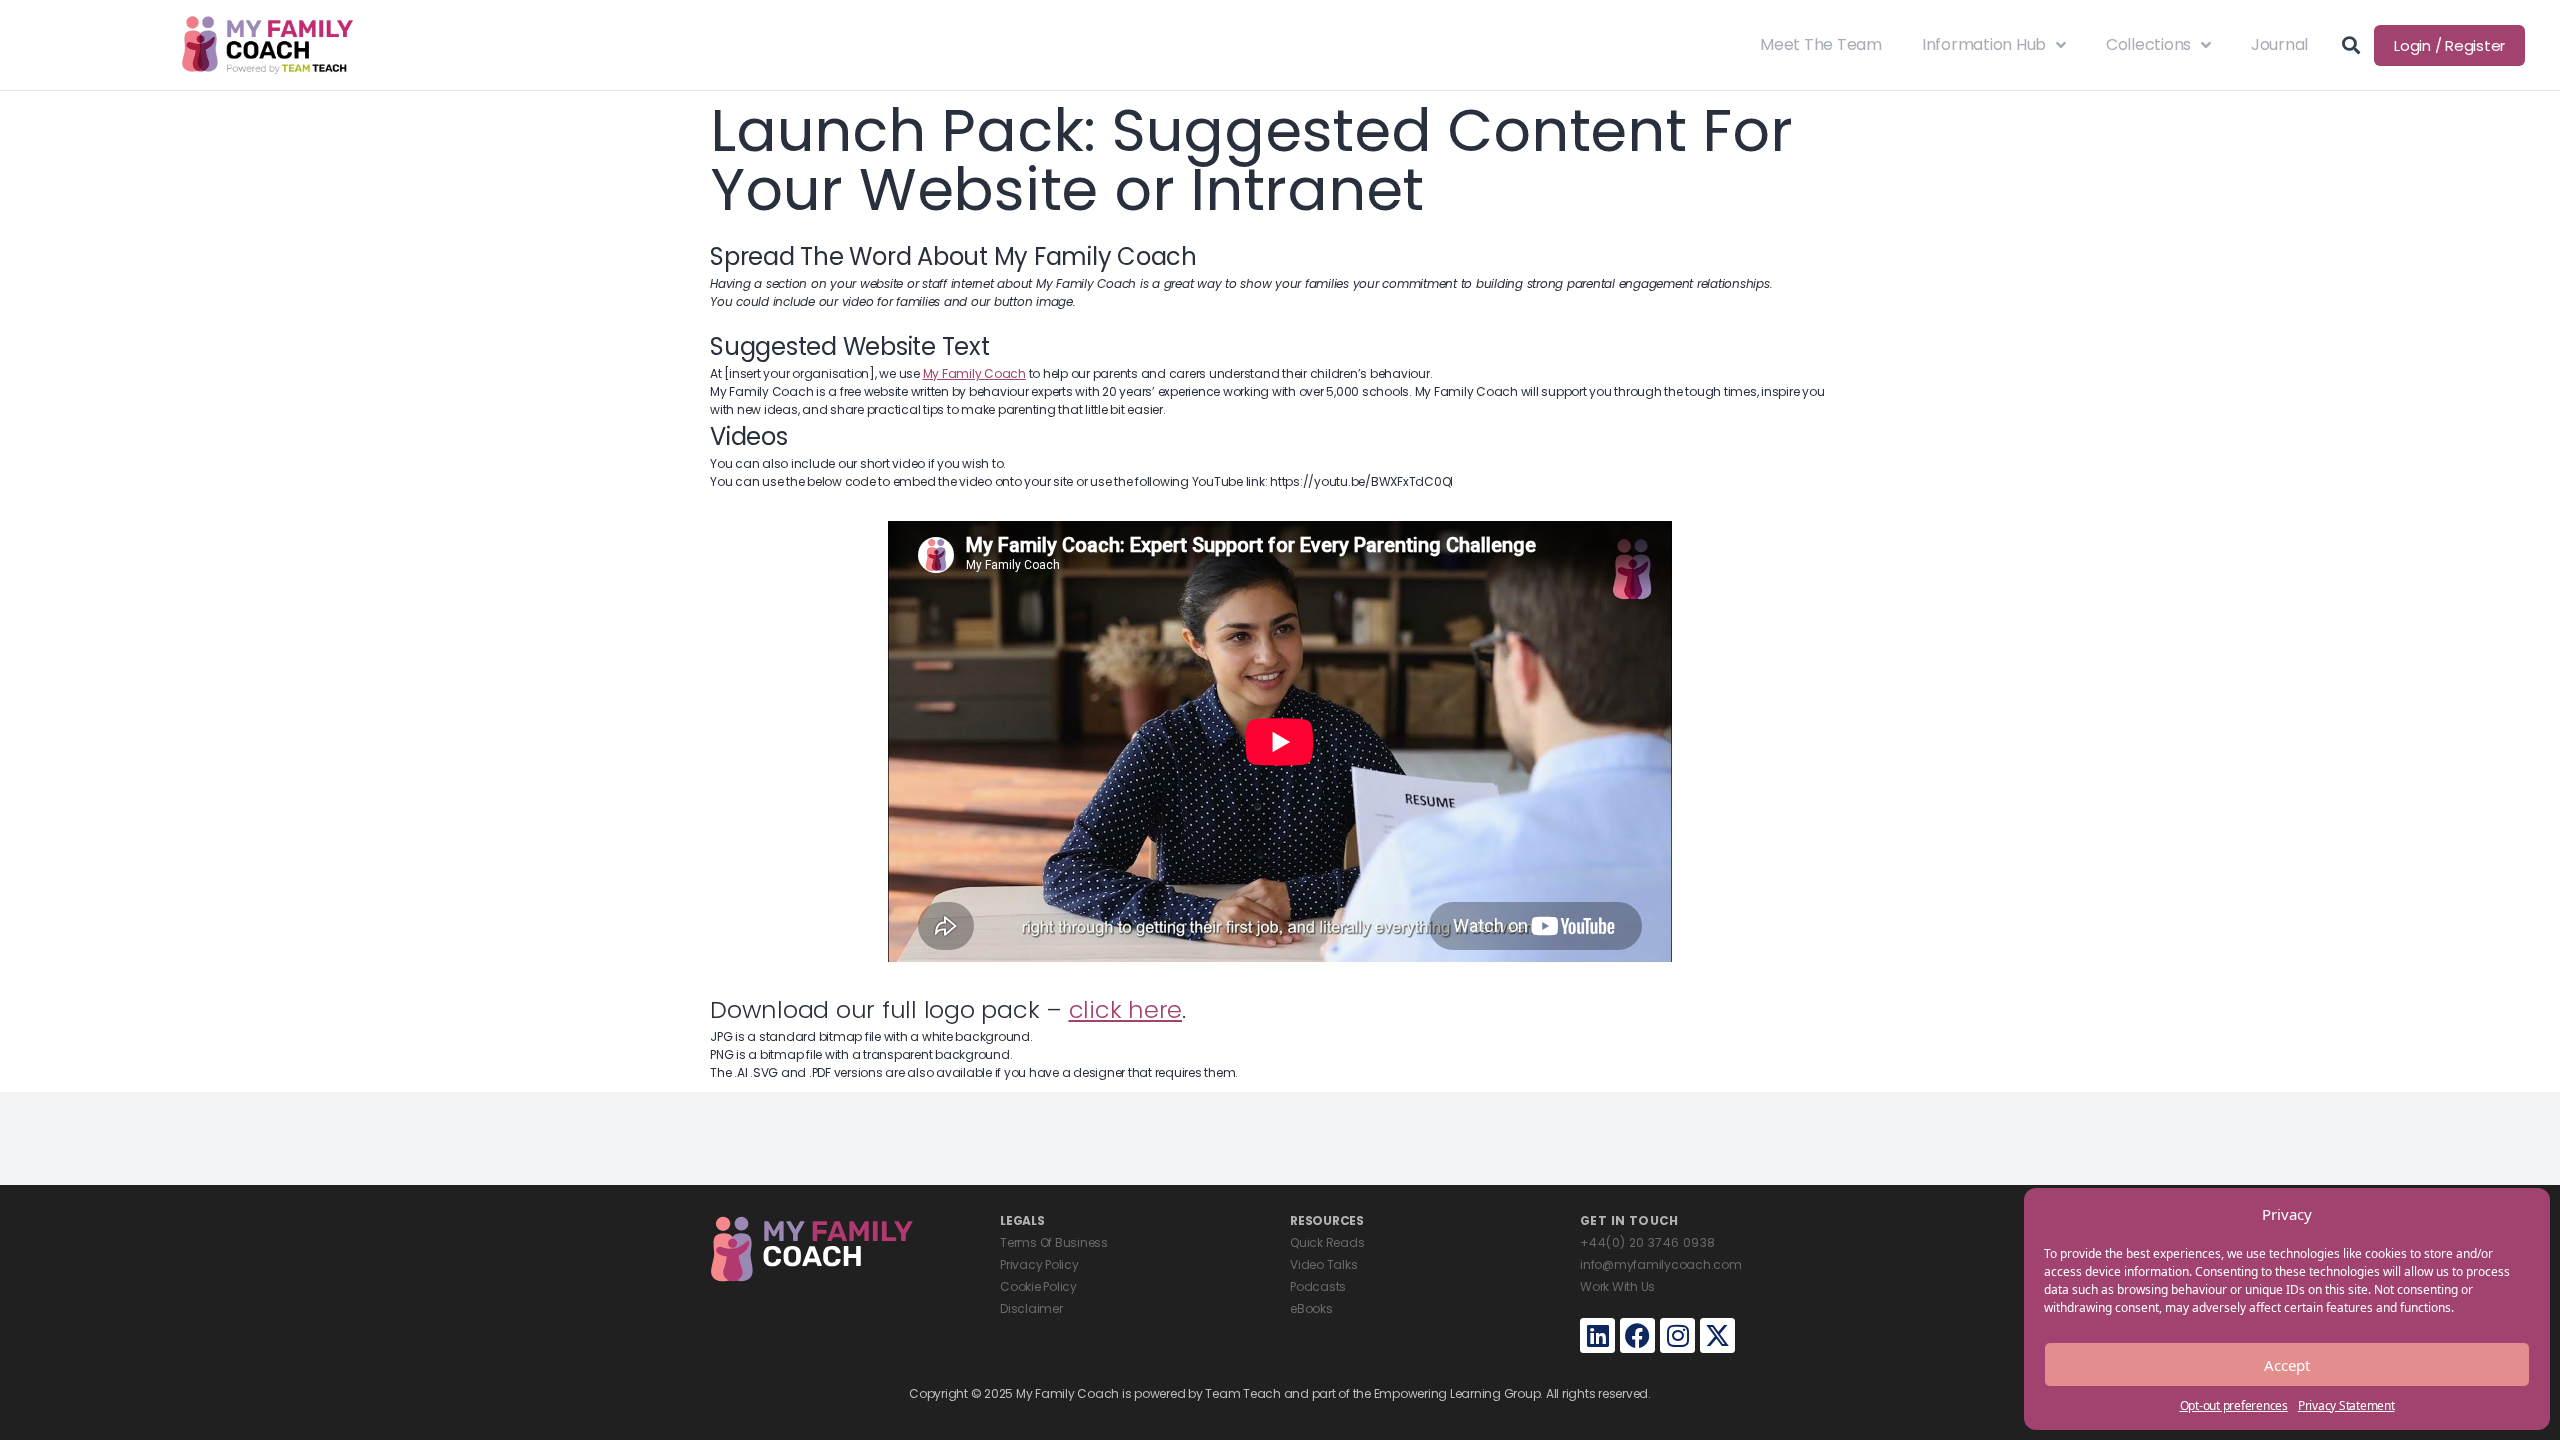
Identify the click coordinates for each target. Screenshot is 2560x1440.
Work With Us (1617, 1286)
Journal (2279, 44)
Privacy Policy (1039, 1264)
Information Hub (1984, 44)
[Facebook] (1637, 1335)
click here (1126, 1009)
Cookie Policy (1038, 1286)
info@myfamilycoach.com (1661, 1264)
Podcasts (1318, 1286)
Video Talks (1323, 1264)
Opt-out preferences (2234, 1405)
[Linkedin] (1597, 1335)
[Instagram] (1677, 1335)
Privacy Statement (2346, 1405)
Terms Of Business (1054, 1242)
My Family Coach (974, 373)
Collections (2148, 44)
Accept (2287, 1365)
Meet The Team (1821, 44)
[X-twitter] (1717, 1335)
